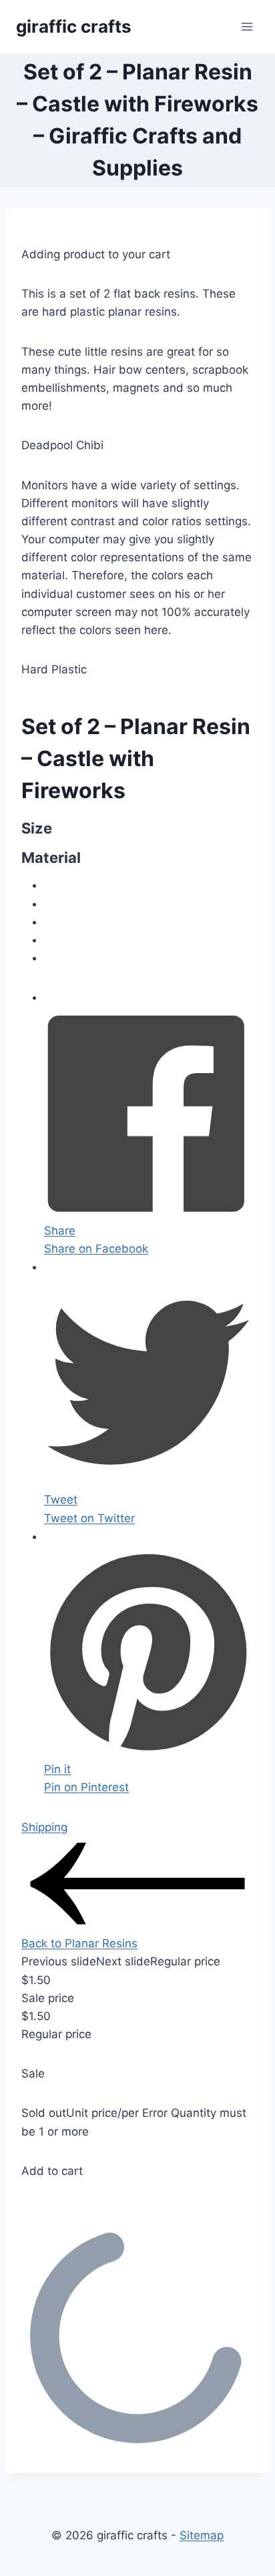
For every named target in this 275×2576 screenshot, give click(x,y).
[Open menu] (247, 26)
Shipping (44, 1827)
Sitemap (202, 2535)
